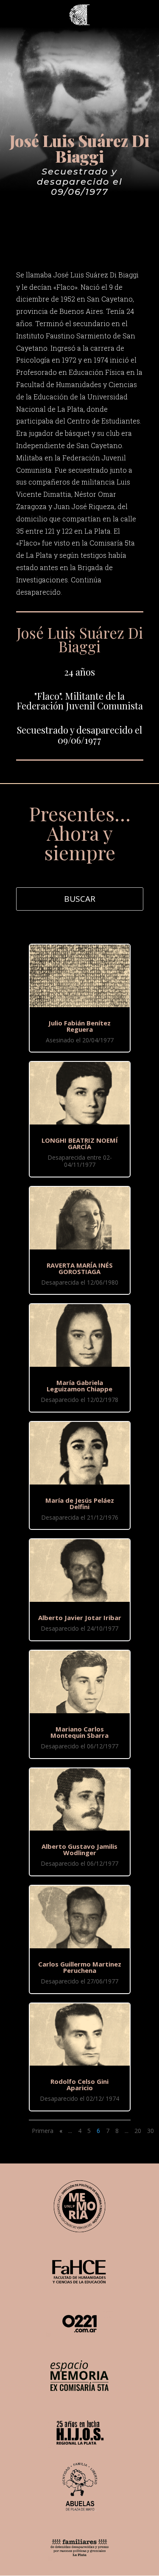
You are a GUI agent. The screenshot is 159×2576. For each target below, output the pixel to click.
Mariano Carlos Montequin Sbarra (79, 1732)
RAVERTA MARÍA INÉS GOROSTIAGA (80, 1268)
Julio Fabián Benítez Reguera (79, 1026)
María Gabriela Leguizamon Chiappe (79, 1386)
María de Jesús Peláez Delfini (80, 1503)
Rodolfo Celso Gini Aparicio (79, 2084)
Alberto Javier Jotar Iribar (80, 1618)
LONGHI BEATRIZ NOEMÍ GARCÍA (80, 1143)
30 (151, 2131)
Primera (43, 2131)
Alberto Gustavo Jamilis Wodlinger (79, 1849)
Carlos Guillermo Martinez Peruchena (80, 1967)
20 (138, 2131)
